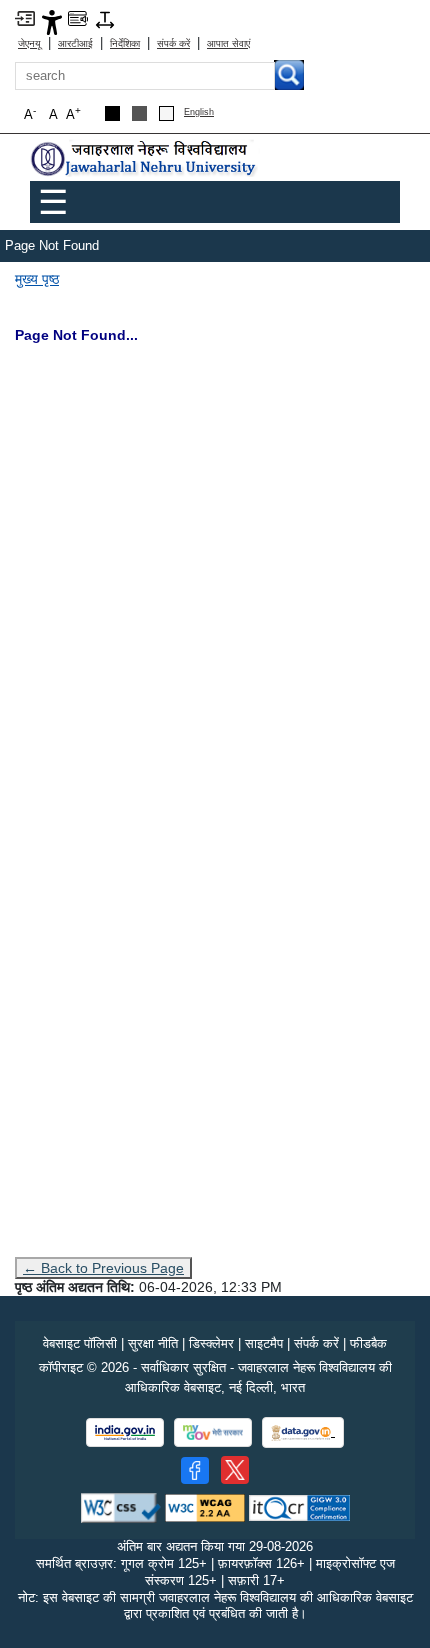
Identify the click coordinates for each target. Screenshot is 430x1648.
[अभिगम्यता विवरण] (52, 21)
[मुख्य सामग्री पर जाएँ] (25, 17)
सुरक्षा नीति (153, 1343)
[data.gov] (303, 1432)
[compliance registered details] (299, 1506)
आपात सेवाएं (228, 43)
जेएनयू (29, 43)
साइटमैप (264, 1343)
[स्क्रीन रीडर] (78, 17)
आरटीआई (75, 43)
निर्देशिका (125, 43)
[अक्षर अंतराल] (105, 18)
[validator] (121, 1506)
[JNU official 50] (235, 1470)
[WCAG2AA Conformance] (205, 1506)
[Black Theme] (112, 113)
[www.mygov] (213, 1432)
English (199, 112)
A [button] (73, 113)
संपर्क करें (173, 43)
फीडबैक (368, 1343)
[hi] (145, 159)
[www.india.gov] (125, 1432)
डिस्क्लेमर (211, 1343)
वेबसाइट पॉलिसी (80, 1343)
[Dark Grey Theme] (139, 113)
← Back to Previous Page (103, 1268)
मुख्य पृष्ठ (37, 279)
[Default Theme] (166, 113)
